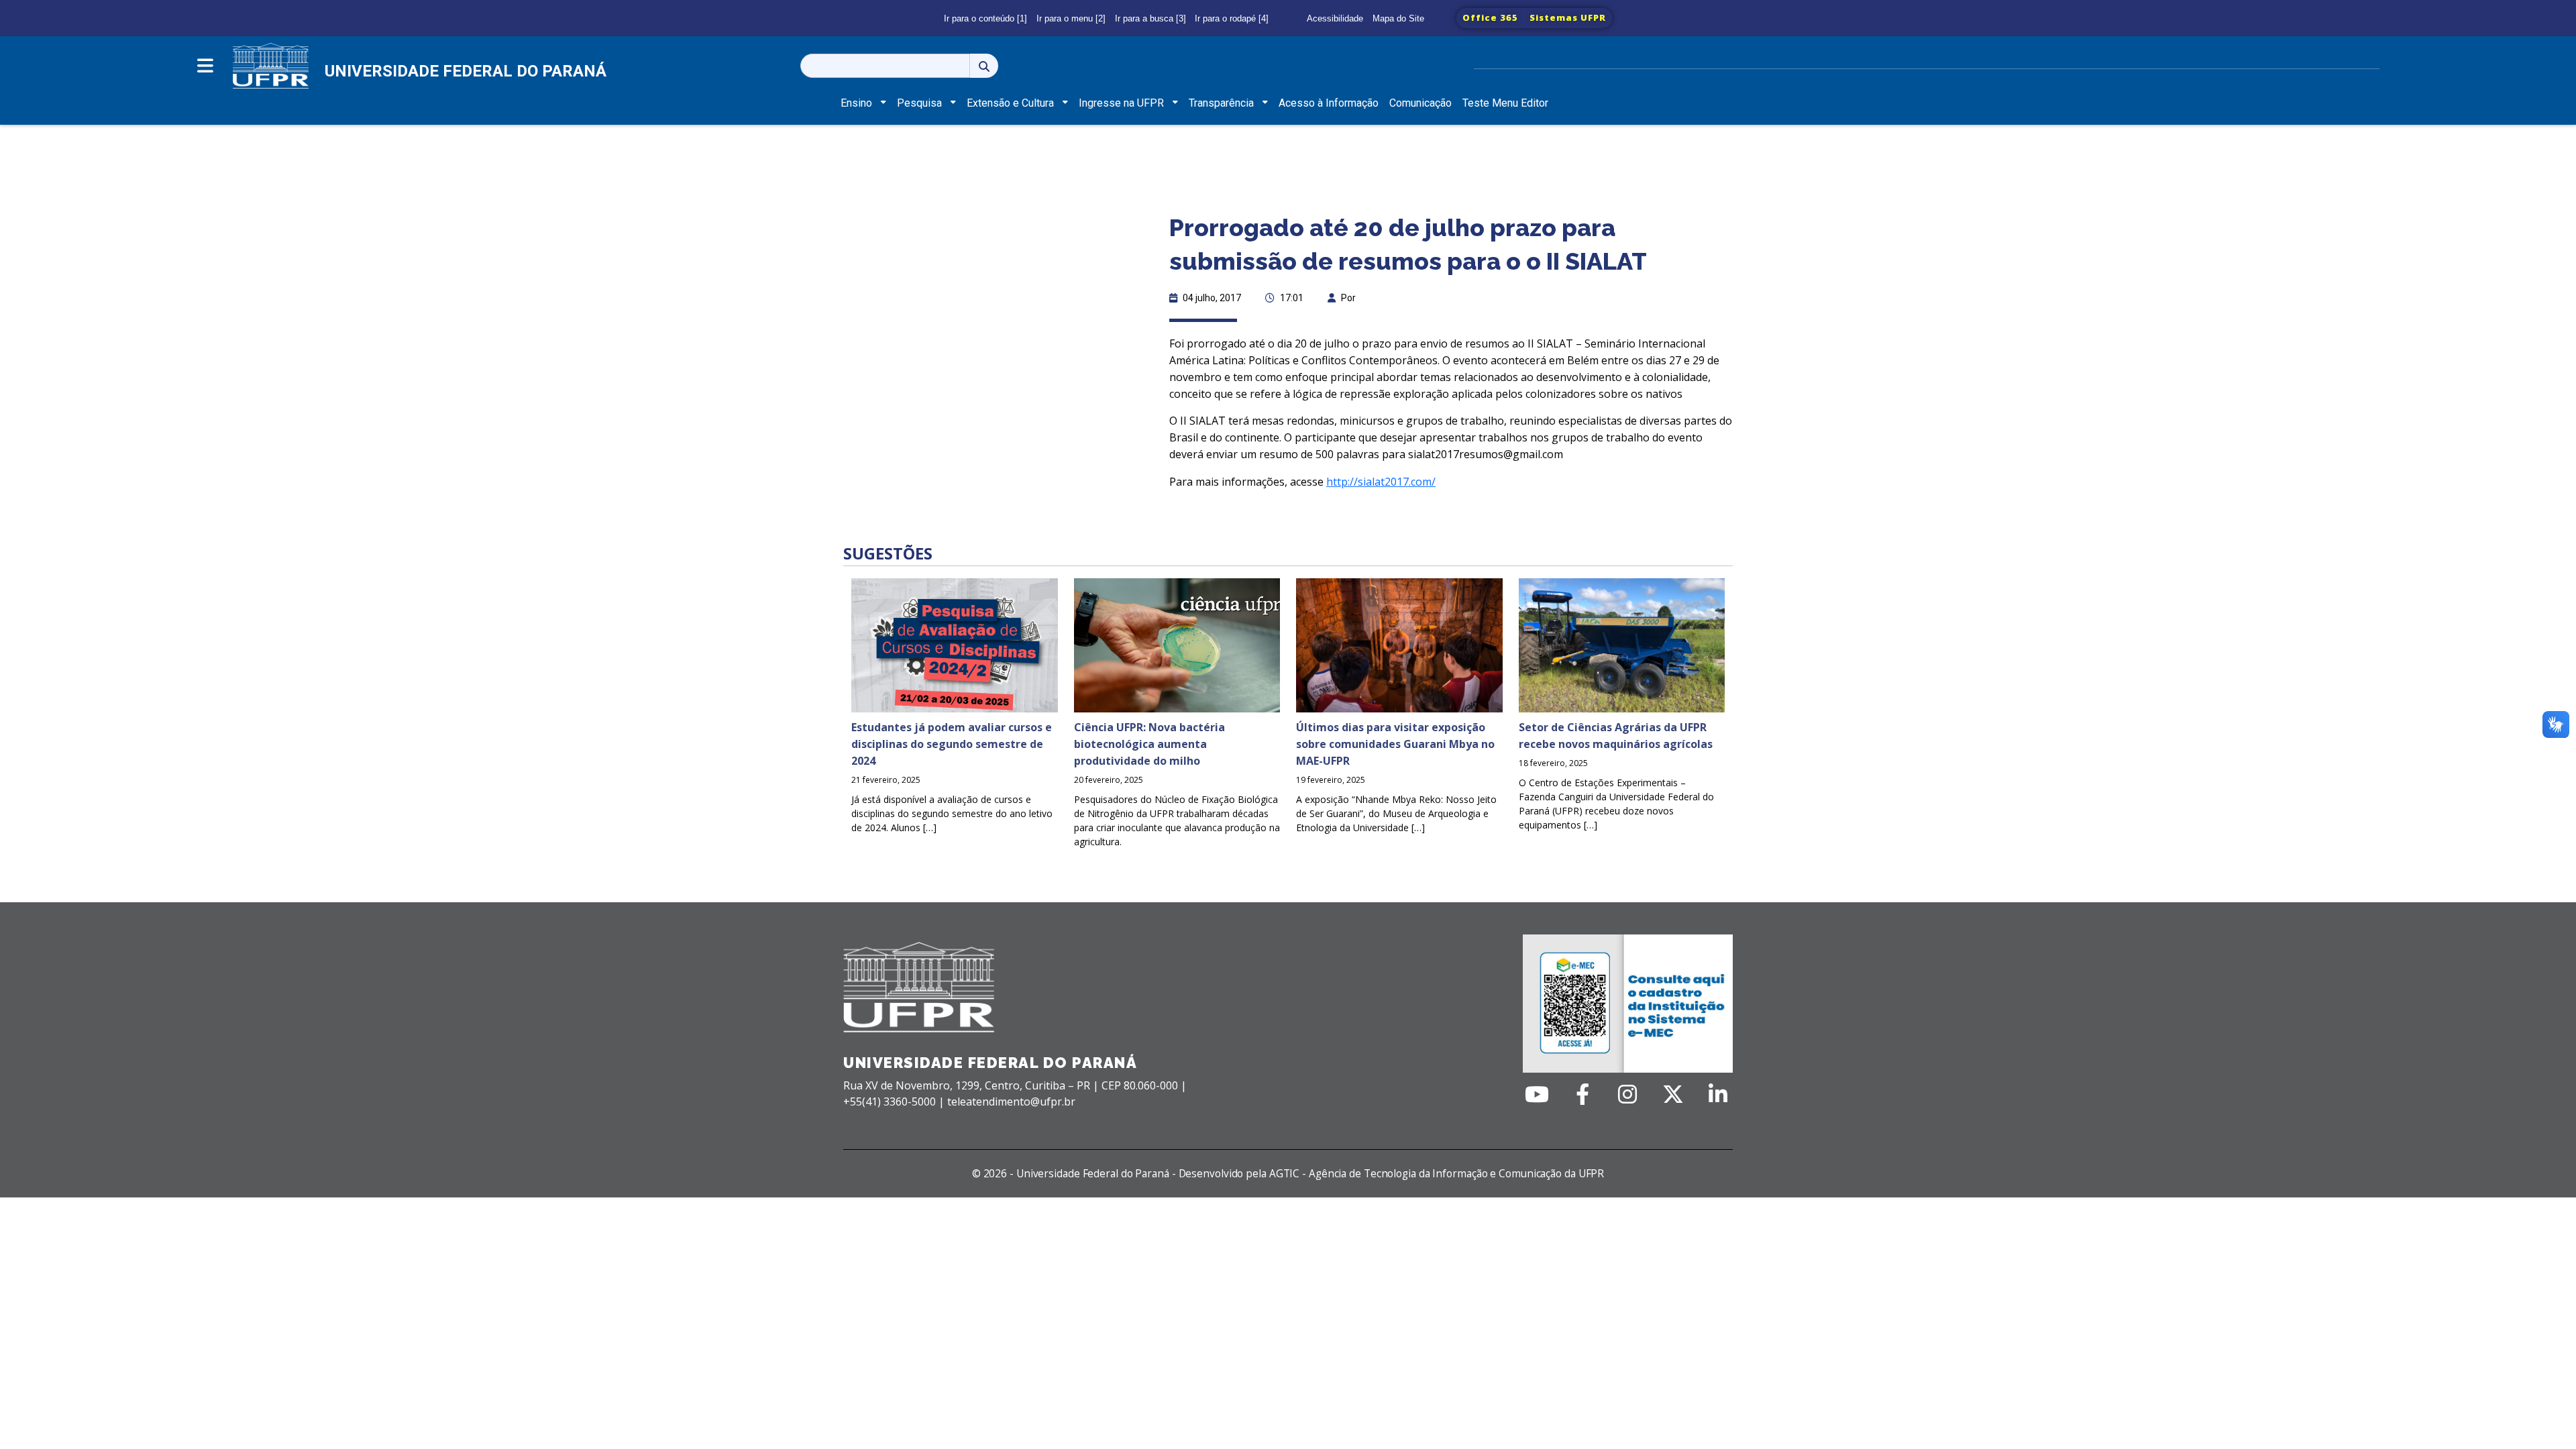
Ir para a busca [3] (1150, 18)
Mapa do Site (1398, 18)
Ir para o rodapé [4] (1232, 18)
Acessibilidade (1335, 18)
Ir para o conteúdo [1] (985, 18)
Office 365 (1490, 17)
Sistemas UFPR (1568, 17)
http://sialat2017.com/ (1381, 482)
